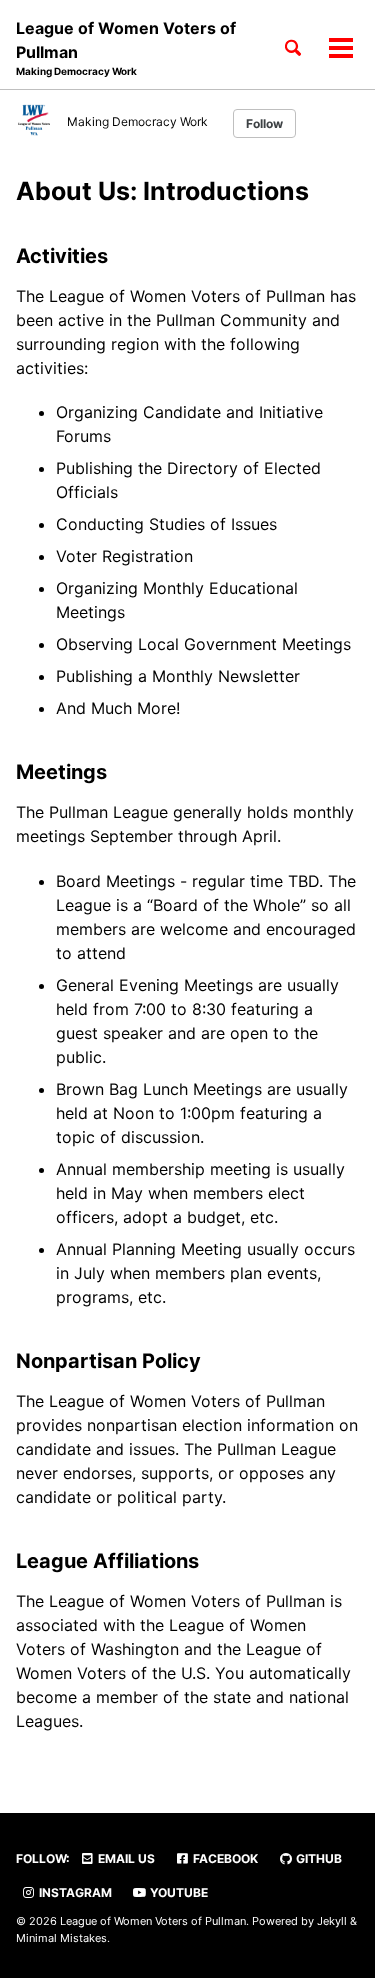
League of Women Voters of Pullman (126, 47)
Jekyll (332, 1921)
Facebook (224, 1858)
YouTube (177, 1892)
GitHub (317, 1858)
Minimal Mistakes (61, 1938)
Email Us (125, 1858)
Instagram (74, 1892)
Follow (264, 123)
